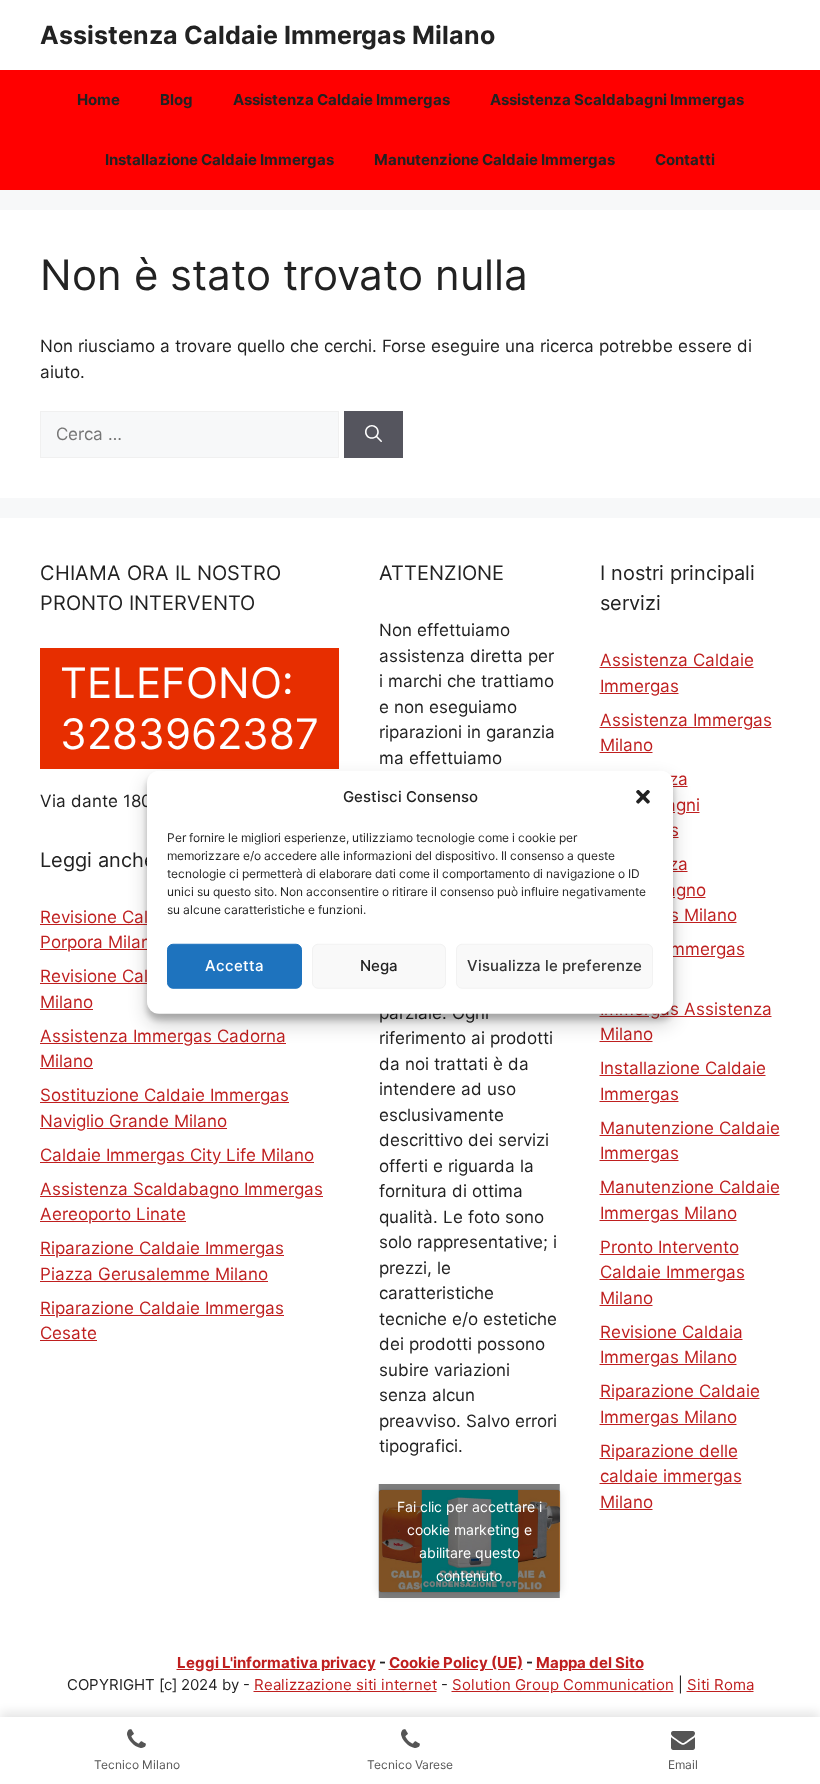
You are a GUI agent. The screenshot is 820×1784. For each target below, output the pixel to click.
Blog (176, 99)
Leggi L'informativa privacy (276, 1662)
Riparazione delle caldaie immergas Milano (671, 1476)
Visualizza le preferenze (554, 965)
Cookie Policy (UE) (456, 1662)
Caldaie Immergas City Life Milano (177, 1155)
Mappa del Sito (590, 1662)
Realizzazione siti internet (345, 1684)
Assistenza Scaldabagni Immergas (617, 99)
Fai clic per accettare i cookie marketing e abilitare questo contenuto (469, 1541)
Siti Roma (720, 1684)
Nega (379, 965)
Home (98, 99)
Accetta (234, 965)
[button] (643, 797)
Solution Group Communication (563, 1684)
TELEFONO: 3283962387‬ (189, 707)
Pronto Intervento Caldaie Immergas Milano (672, 1272)
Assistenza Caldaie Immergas (341, 99)
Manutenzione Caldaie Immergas (494, 159)
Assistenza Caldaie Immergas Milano (267, 35)
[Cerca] (373, 435)
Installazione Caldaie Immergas (219, 159)
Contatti (685, 159)
